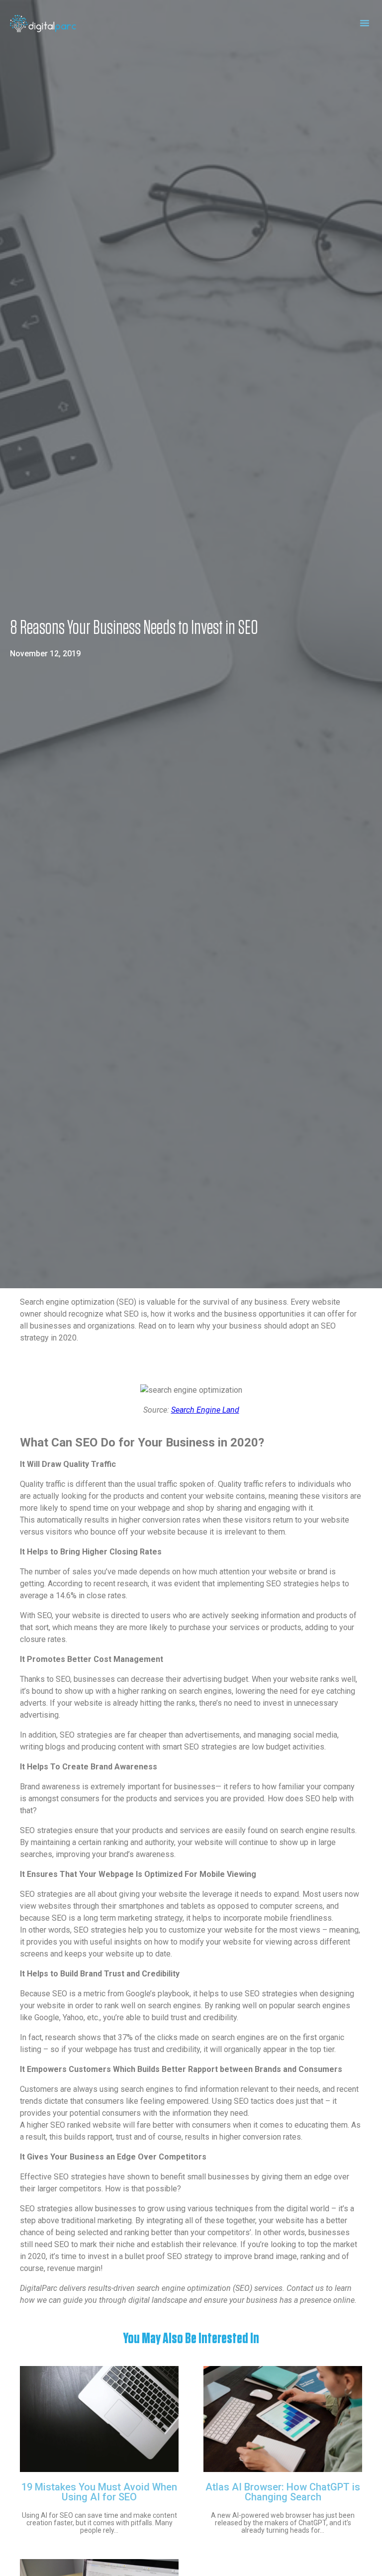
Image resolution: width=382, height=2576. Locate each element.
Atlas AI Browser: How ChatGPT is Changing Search (283, 2492)
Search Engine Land (205, 1410)
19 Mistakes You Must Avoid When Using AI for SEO (99, 2492)
